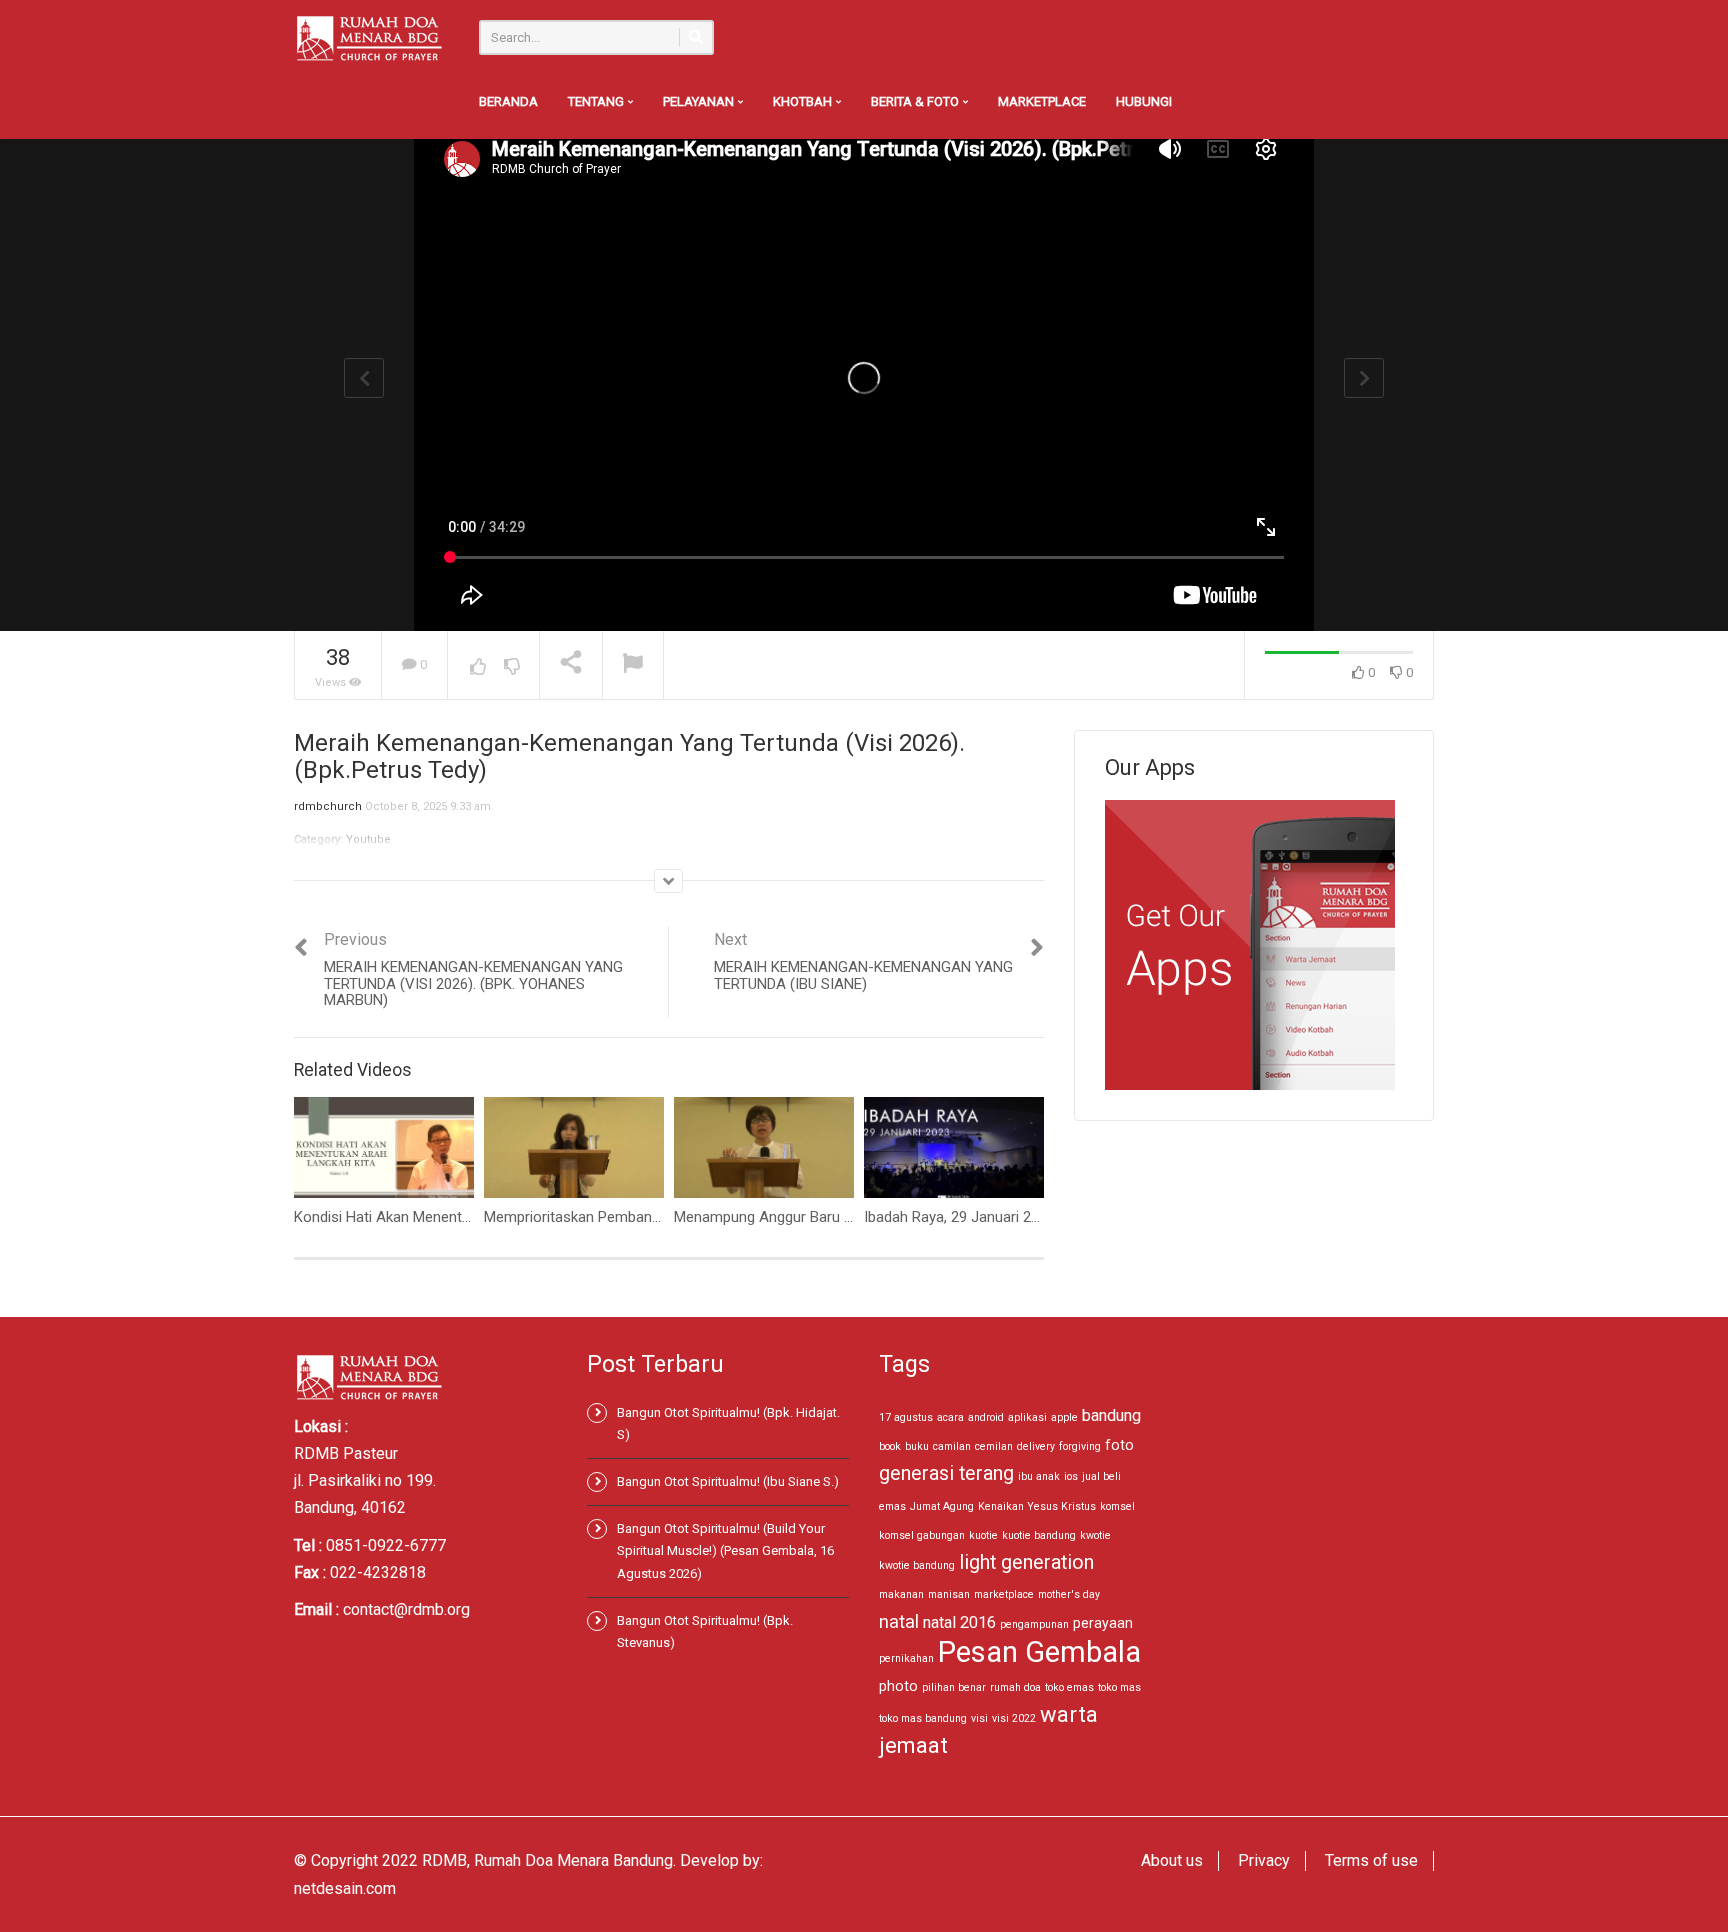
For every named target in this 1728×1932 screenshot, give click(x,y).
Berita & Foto (916, 101)
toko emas (1069, 1687)
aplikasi (1027, 1417)
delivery (1036, 1446)
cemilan (994, 1446)
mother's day (1069, 1594)
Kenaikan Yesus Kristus (1037, 1506)
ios (1071, 1476)
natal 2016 (959, 1622)
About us (1172, 1860)
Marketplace (1042, 101)
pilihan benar (954, 1687)
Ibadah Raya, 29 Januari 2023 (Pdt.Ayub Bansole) (1024, 1217)
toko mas (1119, 1687)
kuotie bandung (1039, 1535)
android (986, 1417)
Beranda (508, 101)
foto (1119, 1445)
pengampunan (1034, 1624)
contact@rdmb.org (406, 1609)
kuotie (983, 1535)
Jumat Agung (942, 1506)
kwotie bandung (917, 1565)
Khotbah (804, 101)
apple (1064, 1417)
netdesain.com (345, 1888)
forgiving (1080, 1446)
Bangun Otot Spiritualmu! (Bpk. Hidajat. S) (728, 1423)
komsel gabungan (922, 1535)
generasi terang (946, 1473)
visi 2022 (1014, 1718)
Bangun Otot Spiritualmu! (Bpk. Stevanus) (705, 1631)
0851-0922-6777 (386, 1545)
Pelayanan (700, 101)
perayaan (1103, 1623)
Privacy (1264, 1860)
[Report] (633, 665)
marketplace (1004, 1594)
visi (979, 1718)
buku (917, 1446)
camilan (952, 1446)
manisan (949, 1594)
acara (950, 1417)
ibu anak (1039, 1476)
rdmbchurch (328, 806)
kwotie (1095, 1535)
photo (898, 1686)
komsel (1117, 1506)
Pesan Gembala (1039, 1652)
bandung (1111, 1415)
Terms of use (1371, 1860)
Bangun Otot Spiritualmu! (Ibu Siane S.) (728, 1481)
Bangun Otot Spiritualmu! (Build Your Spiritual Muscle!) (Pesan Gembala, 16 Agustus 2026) (725, 1550)
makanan (901, 1594)
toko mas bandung (923, 1718)
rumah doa (1015, 1687)
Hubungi (1144, 101)
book (890, 1446)
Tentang (597, 101)
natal (899, 1621)
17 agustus (906, 1417)
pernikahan (906, 1658)
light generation (1026, 1562)
